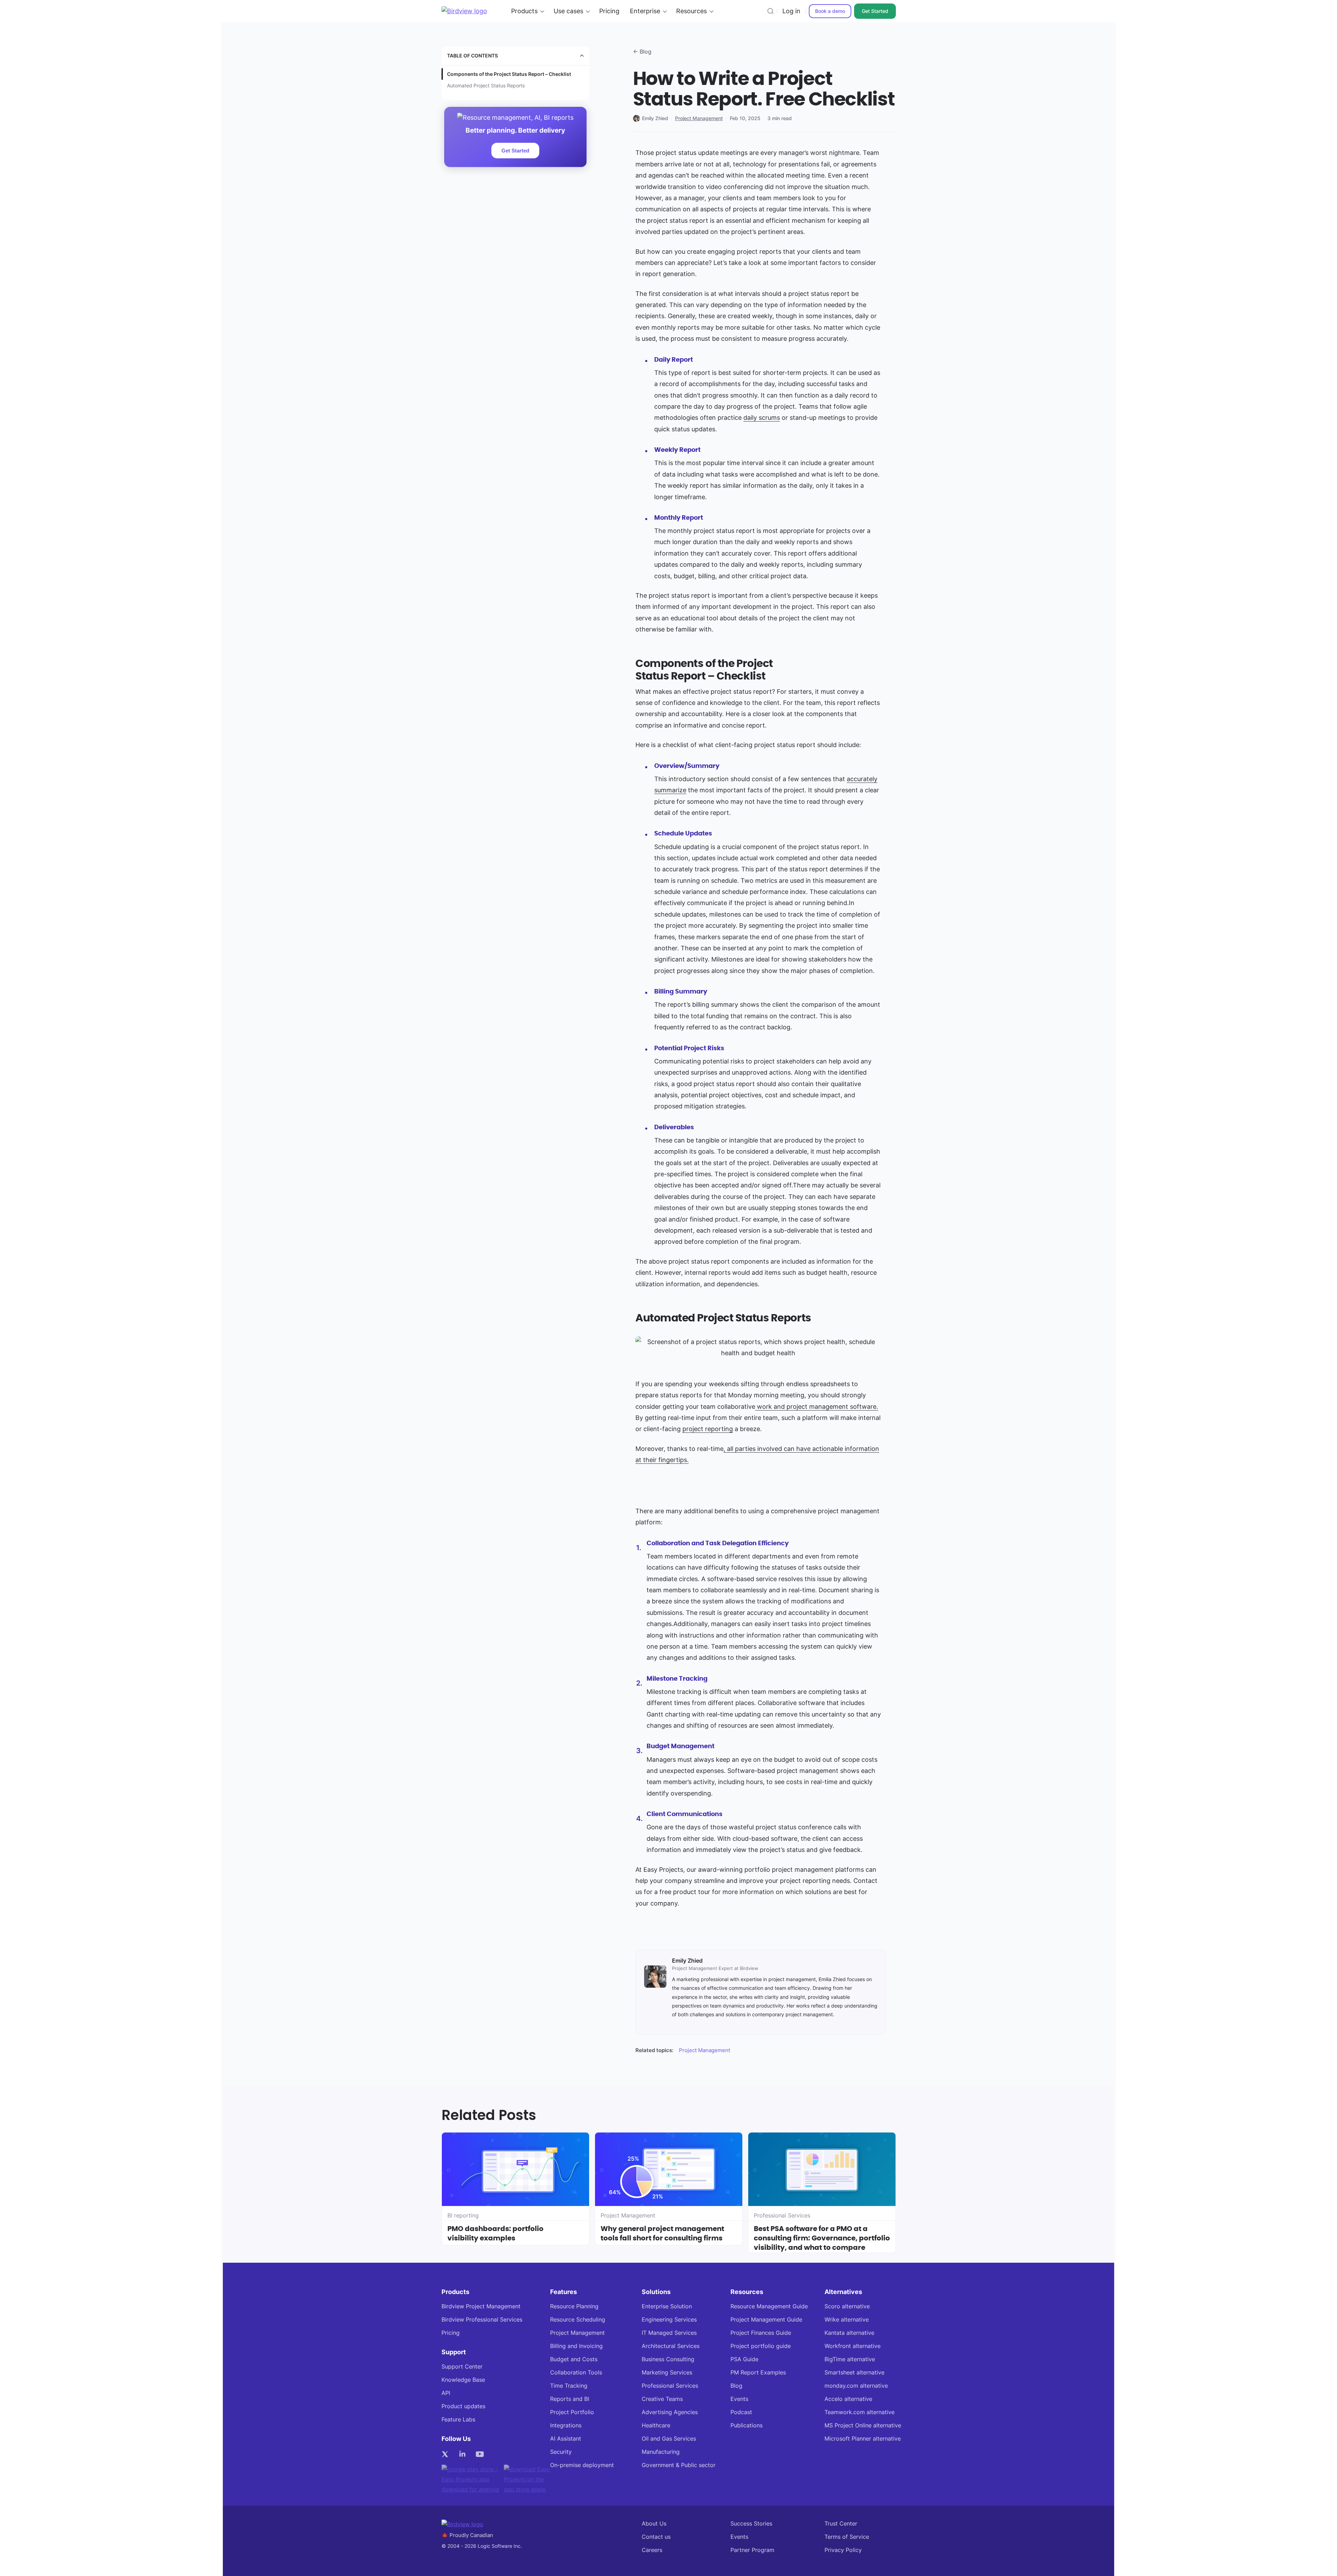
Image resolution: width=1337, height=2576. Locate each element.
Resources (691, 11)
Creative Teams (662, 2399)
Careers (652, 2550)
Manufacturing (661, 2452)
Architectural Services (671, 2346)
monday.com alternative (856, 2386)
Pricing (609, 11)
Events (739, 2399)
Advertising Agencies (670, 2412)
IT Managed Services (669, 2333)
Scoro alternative (847, 2306)
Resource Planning (574, 2306)
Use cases (568, 11)
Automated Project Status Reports (486, 85)
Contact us (656, 2537)
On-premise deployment (582, 2465)
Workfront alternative (853, 2346)
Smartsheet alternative (854, 2373)
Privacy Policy (843, 2550)
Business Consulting (668, 2359)
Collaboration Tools (576, 2373)
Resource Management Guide (769, 2306)
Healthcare (656, 2425)
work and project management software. (817, 1407)
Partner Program (752, 2550)
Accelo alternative (848, 2399)
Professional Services (670, 2386)
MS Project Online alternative (863, 2425)
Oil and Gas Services (669, 2439)
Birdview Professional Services (482, 2320)
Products (524, 11)
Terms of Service (847, 2537)
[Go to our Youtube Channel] (482, 2454)
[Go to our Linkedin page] (464, 2454)
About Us (654, 2524)
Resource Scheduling (578, 2320)
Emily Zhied (655, 118)
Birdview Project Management (481, 2306)
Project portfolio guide (761, 2346)
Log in (791, 11)
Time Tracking (569, 2386)
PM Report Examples (758, 2373)
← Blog (642, 52)
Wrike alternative (847, 2320)
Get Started (875, 11)
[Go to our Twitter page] (447, 2454)
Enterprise (645, 11)
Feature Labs (458, 2420)
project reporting (708, 1429)
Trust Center (841, 2524)
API (446, 2393)
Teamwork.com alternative (859, 2412)
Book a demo (830, 11)
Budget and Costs (574, 2359)
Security (561, 2452)
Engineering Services (669, 2320)
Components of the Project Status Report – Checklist (509, 74)
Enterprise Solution (667, 2306)
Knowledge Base (463, 2380)
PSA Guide (744, 2359)
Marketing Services (667, 2373)
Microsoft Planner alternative (863, 2439)
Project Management (699, 118)
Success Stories (751, 2524)
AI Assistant (566, 2439)
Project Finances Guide (761, 2333)
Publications (746, 2425)
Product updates (463, 2406)
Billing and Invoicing (576, 2346)
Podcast (741, 2412)
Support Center (462, 2367)
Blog (736, 2386)
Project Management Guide (766, 2320)
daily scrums (762, 418)
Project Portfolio (572, 2412)
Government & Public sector (679, 2465)
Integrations (566, 2425)
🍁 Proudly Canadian (467, 2535)
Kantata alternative (849, 2333)
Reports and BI (570, 2399)
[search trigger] (771, 11)
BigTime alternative (850, 2359)
